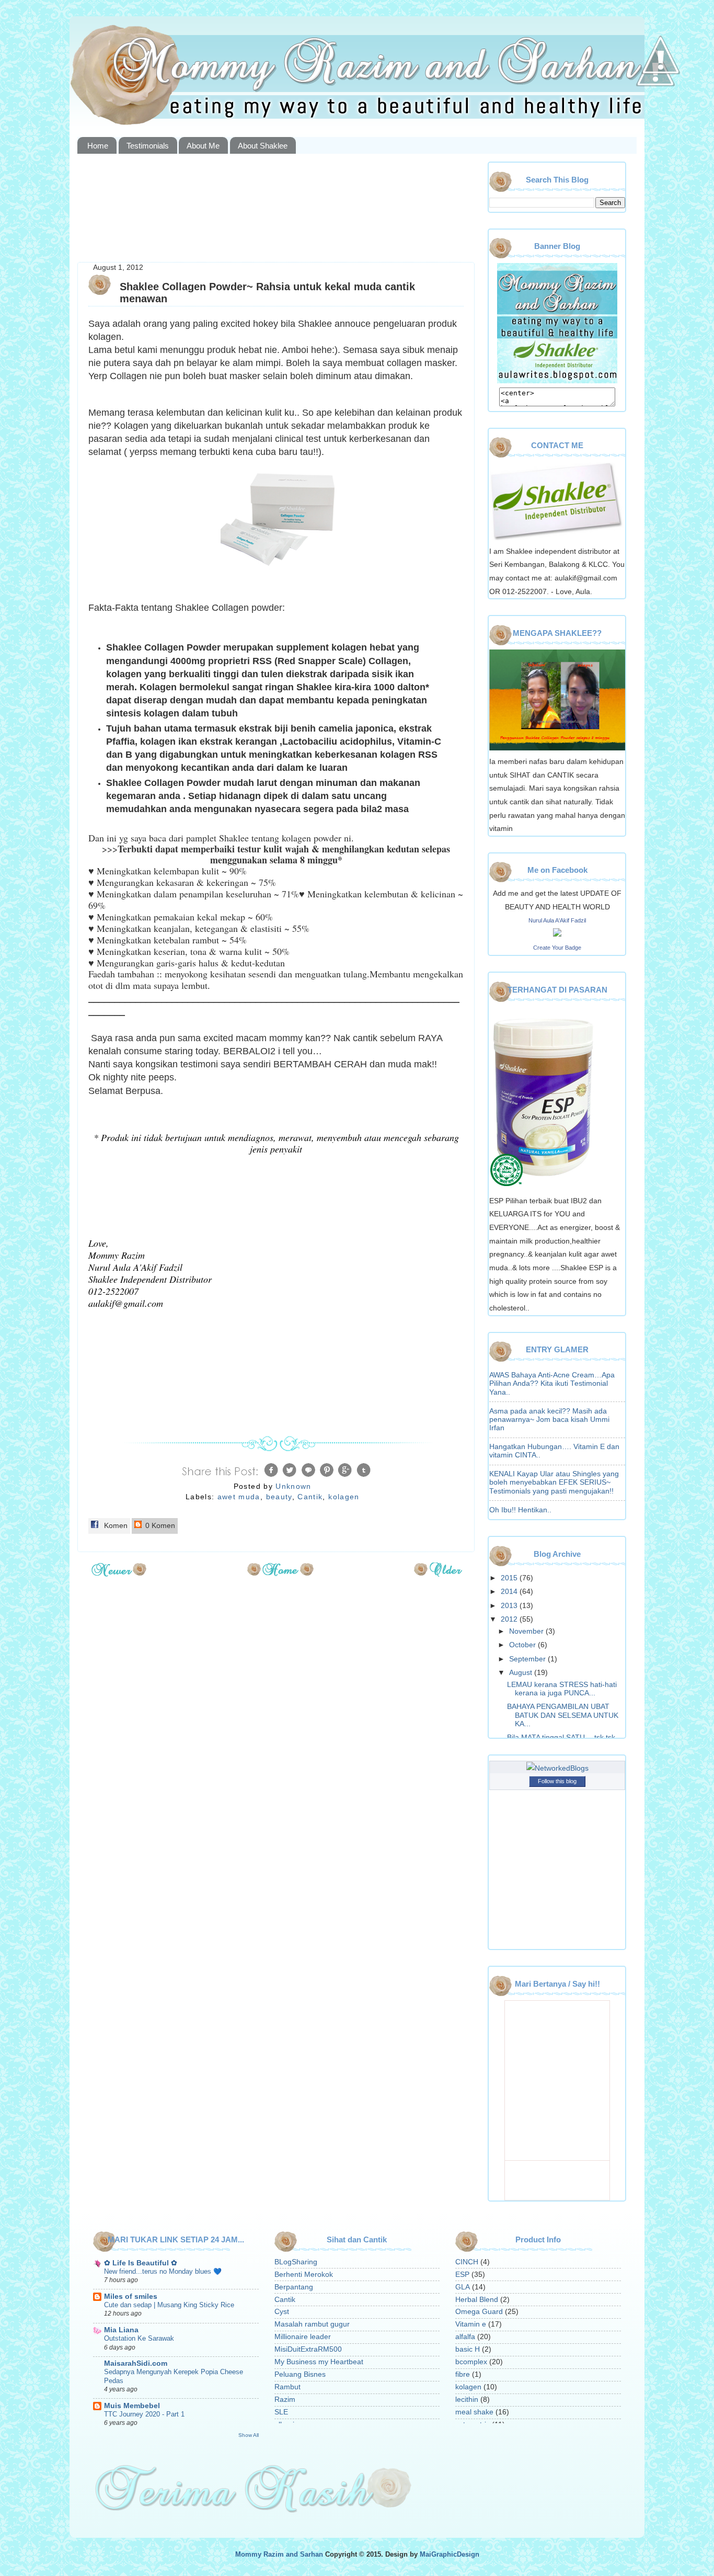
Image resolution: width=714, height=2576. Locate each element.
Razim (285, 2400)
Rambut (287, 2387)
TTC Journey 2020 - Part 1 (144, 2414)
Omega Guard (479, 2312)
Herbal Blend (477, 2300)
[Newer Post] (119, 1573)
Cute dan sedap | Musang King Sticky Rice (169, 2305)
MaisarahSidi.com (136, 2363)
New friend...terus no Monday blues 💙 (163, 2271)
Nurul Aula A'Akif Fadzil (557, 920)
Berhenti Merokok (304, 2275)
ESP (462, 2275)
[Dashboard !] (661, 105)
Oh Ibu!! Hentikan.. (520, 1510)
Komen (115, 1526)
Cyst (282, 2312)
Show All (249, 2435)
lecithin (467, 2400)
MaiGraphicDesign (450, 2555)
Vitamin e (471, 2324)
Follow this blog (557, 1781)
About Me (203, 146)
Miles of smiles (131, 2296)
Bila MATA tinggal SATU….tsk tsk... (564, 1737)
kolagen (344, 1497)
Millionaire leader (303, 2337)
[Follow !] (655, 117)
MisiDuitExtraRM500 (308, 2349)
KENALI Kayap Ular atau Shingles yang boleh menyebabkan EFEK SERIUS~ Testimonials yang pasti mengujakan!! (554, 1482)
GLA (463, 2287)
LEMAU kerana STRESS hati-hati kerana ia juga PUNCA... (562, 1689)
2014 (510, 1592)
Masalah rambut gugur (312, 2324)
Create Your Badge (557, 948)
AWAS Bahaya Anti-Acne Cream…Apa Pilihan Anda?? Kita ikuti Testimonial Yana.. (552, 1383)
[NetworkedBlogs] (557, 1768)
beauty (279, 1497)
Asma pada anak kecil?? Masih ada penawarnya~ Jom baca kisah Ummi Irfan (549, 1420)
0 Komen (159, 1526)
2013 (510, 1606)
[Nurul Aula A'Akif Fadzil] (557, 934)
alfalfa (465, 2337)
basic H (468, 2349)
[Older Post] (438, 1573)
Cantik (310, 1497)
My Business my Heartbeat (319, 2362)
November (527, 1631)
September (528, 1659)
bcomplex (471, 2362)
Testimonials (148, 146)
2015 (510, 1578)
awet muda (239, 1497)
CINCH (467, 2262)
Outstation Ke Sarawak (139, 2338)
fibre (463, 2374)
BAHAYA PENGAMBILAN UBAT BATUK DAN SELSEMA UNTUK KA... (563, 1715)
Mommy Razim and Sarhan (279, 2555)
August (522, 1673)
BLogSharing (296, 2262)
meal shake (474, 2412)
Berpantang (294, 2287)
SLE (281, 2412)
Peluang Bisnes (300, 2374)
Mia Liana (121, 2330)
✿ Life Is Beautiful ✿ (141, 2263)
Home (98, 146)
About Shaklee (263, 146)
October (523, 1645)
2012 (510, 1619)
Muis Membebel (132, 2406)
